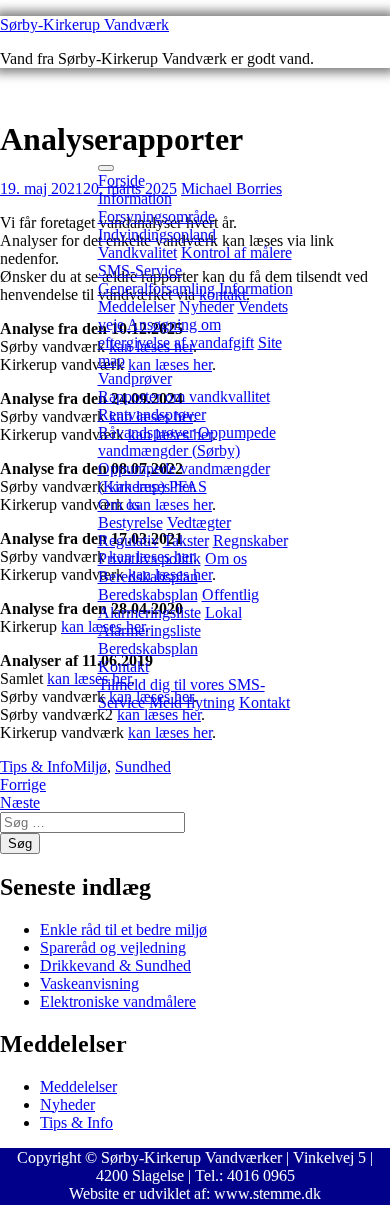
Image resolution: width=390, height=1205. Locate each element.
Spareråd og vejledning (113, 947)
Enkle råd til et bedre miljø (123, 929)
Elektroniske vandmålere (118, 1001)
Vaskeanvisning (89, 983)
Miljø (90, 766)
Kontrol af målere (236, 252)
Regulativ (128, 540)
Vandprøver (135, 378)
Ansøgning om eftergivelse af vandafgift (176, 333)
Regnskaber (250, 540)
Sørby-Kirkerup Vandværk (84, 24)
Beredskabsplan (148, 576)
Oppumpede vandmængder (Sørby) (187, 441)
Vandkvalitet (137, 252)
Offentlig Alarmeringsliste (178, 603)
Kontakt (123, 666)
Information (135, 198)
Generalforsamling (156, 288)
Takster (186, 540)
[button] (106, 168)
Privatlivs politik (149, 558)
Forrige (23, 784)
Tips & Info (36, 766)
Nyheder (206, 306)
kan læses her (89, 678)
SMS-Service (140, 270)
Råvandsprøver (146, 432)
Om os (119, 504)
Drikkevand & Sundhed (115, 965)
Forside (121, 180)
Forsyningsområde (156, 216)
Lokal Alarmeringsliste (170, 621)
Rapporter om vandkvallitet (184, 396)
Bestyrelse (130, 522)
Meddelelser (136, 306)
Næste (20, 802)
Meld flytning (192, 702)
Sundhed (143, 766)
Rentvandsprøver (152, 414)
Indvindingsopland (157, 234)
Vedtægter (199, 522)
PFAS (188, 486)
